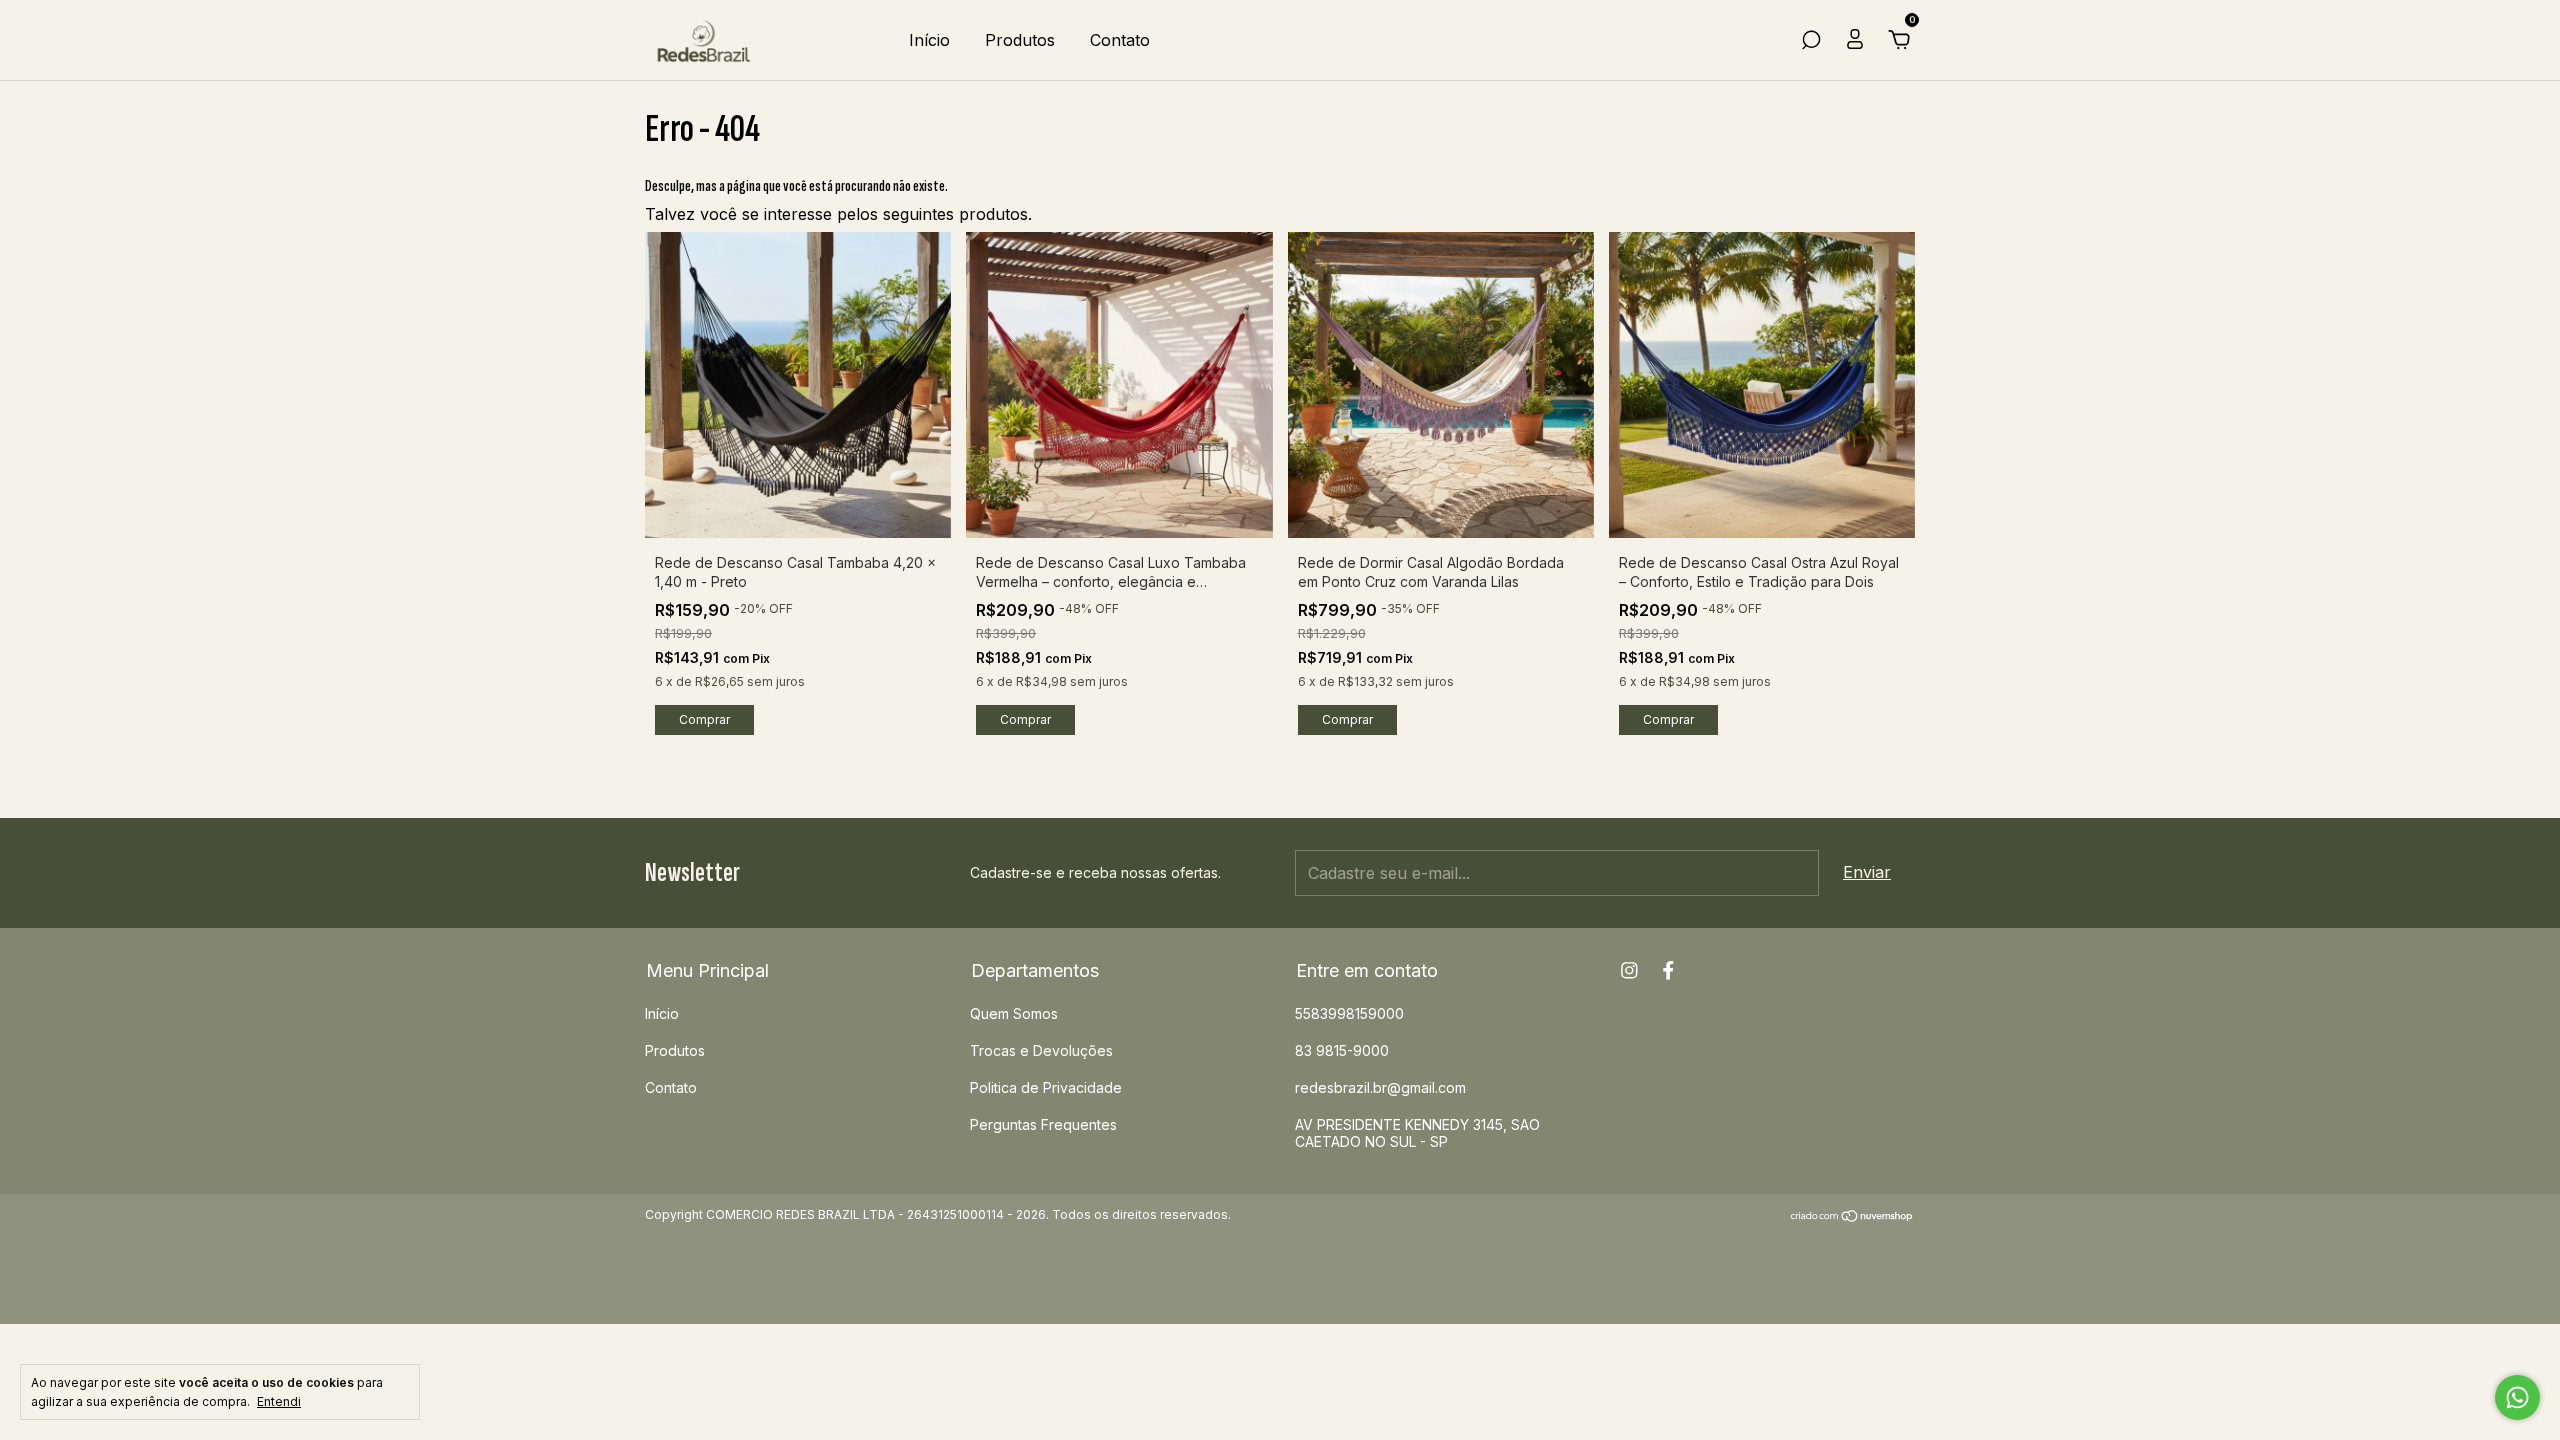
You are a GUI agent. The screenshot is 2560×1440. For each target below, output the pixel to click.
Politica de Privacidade (1046, 1087)
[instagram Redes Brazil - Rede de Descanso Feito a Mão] (1629, 970)
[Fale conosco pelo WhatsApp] (2517, 1397)
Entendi (279, 1401)
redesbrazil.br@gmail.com (1380, 1087)
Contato (1120, 40)
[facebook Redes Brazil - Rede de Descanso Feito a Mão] (1668, 970)
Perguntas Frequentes (1043, 1124)
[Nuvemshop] (1852, 1217)
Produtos (1020, 40)
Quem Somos (1014, 1013)
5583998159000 (1349, 1013)
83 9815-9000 (1342, 1050)
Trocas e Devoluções (1041, 1050)
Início (929, 40)
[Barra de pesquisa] (1811, 41)
